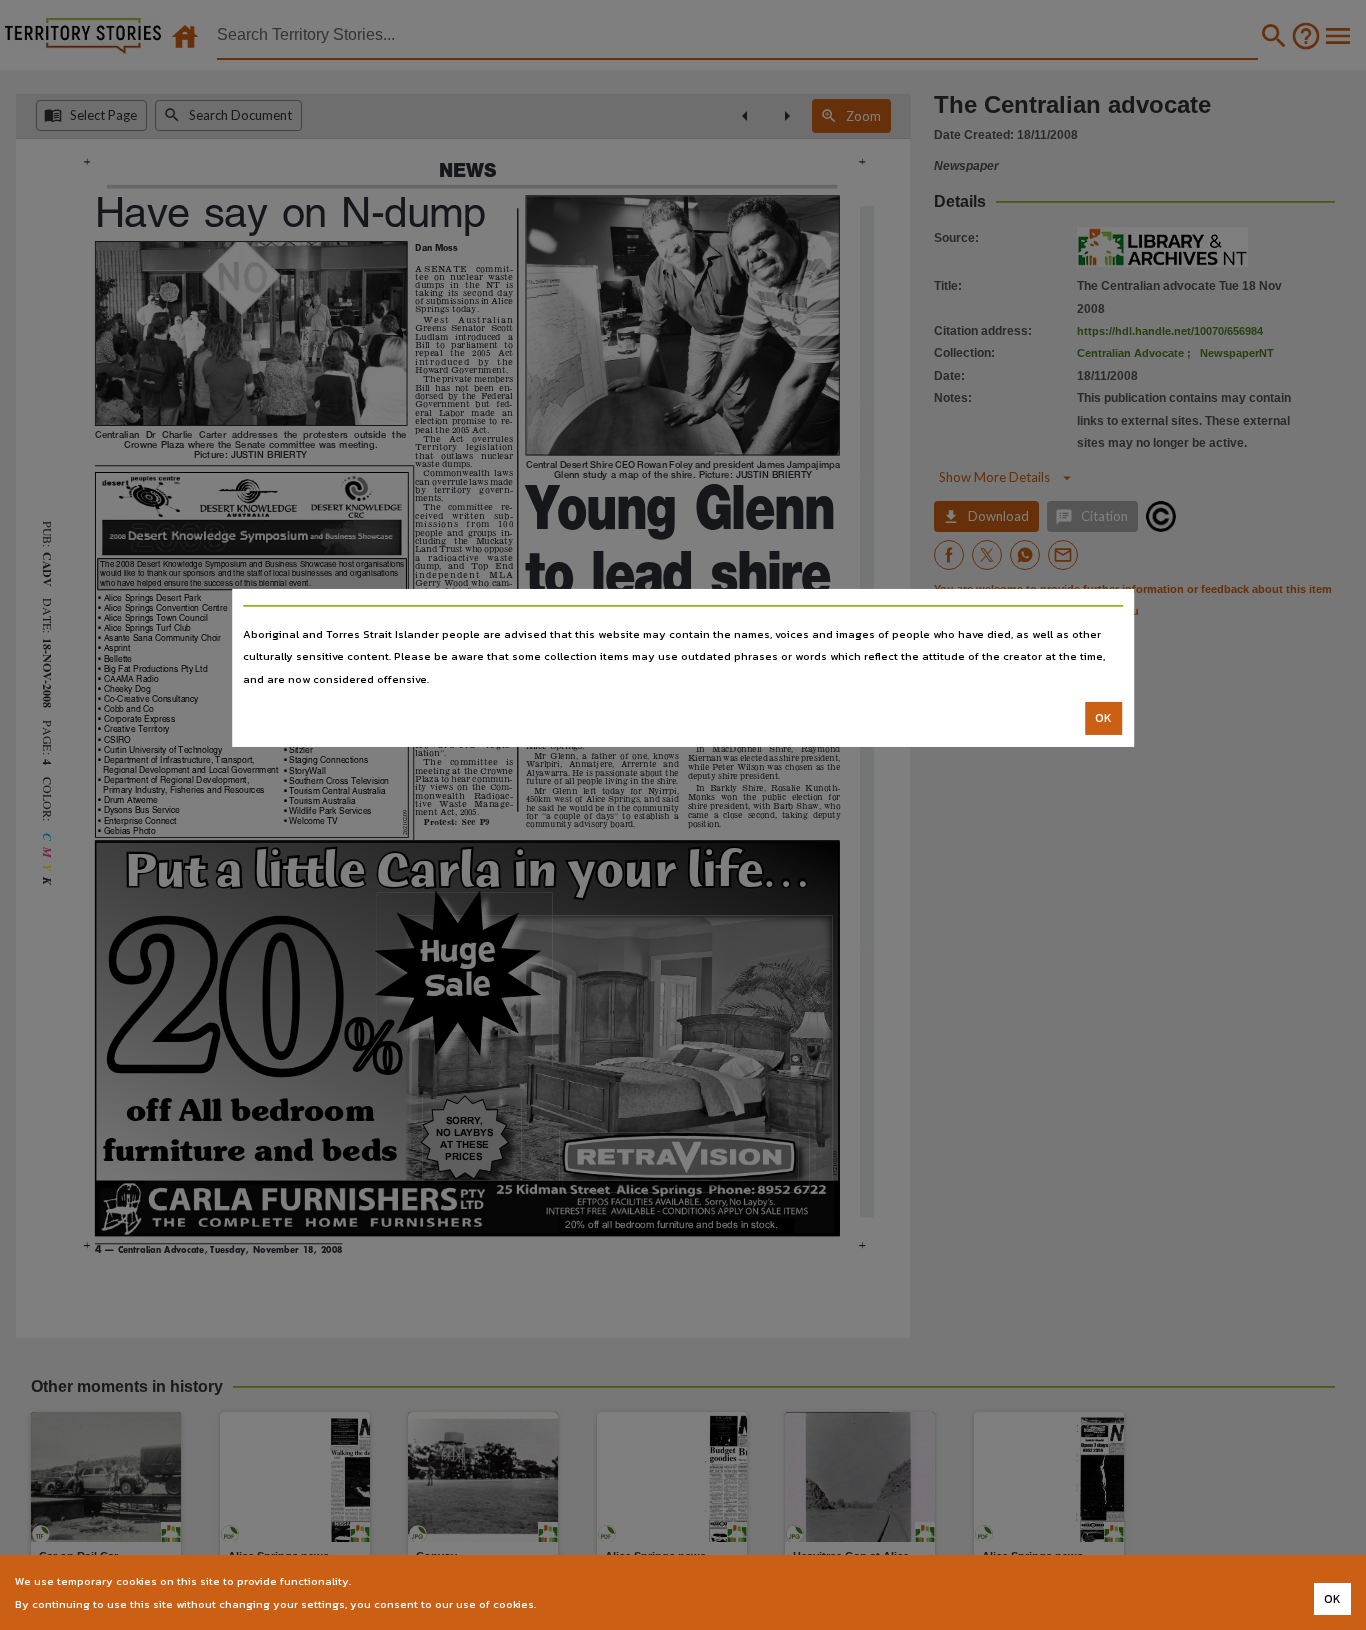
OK (1103, 718)
